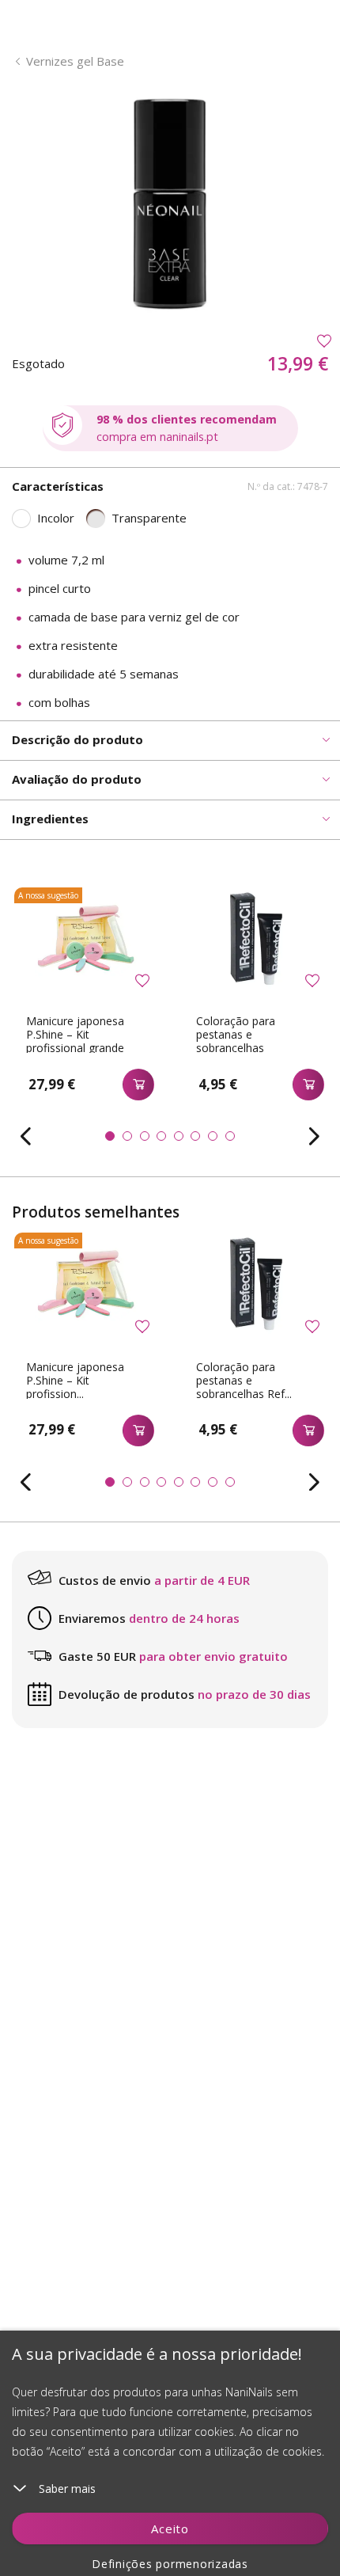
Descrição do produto (77, 739)
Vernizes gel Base (75, 61)
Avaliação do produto (77, 779)
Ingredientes (50, 819)
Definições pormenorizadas (170, 2564)
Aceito (170, 2529)
